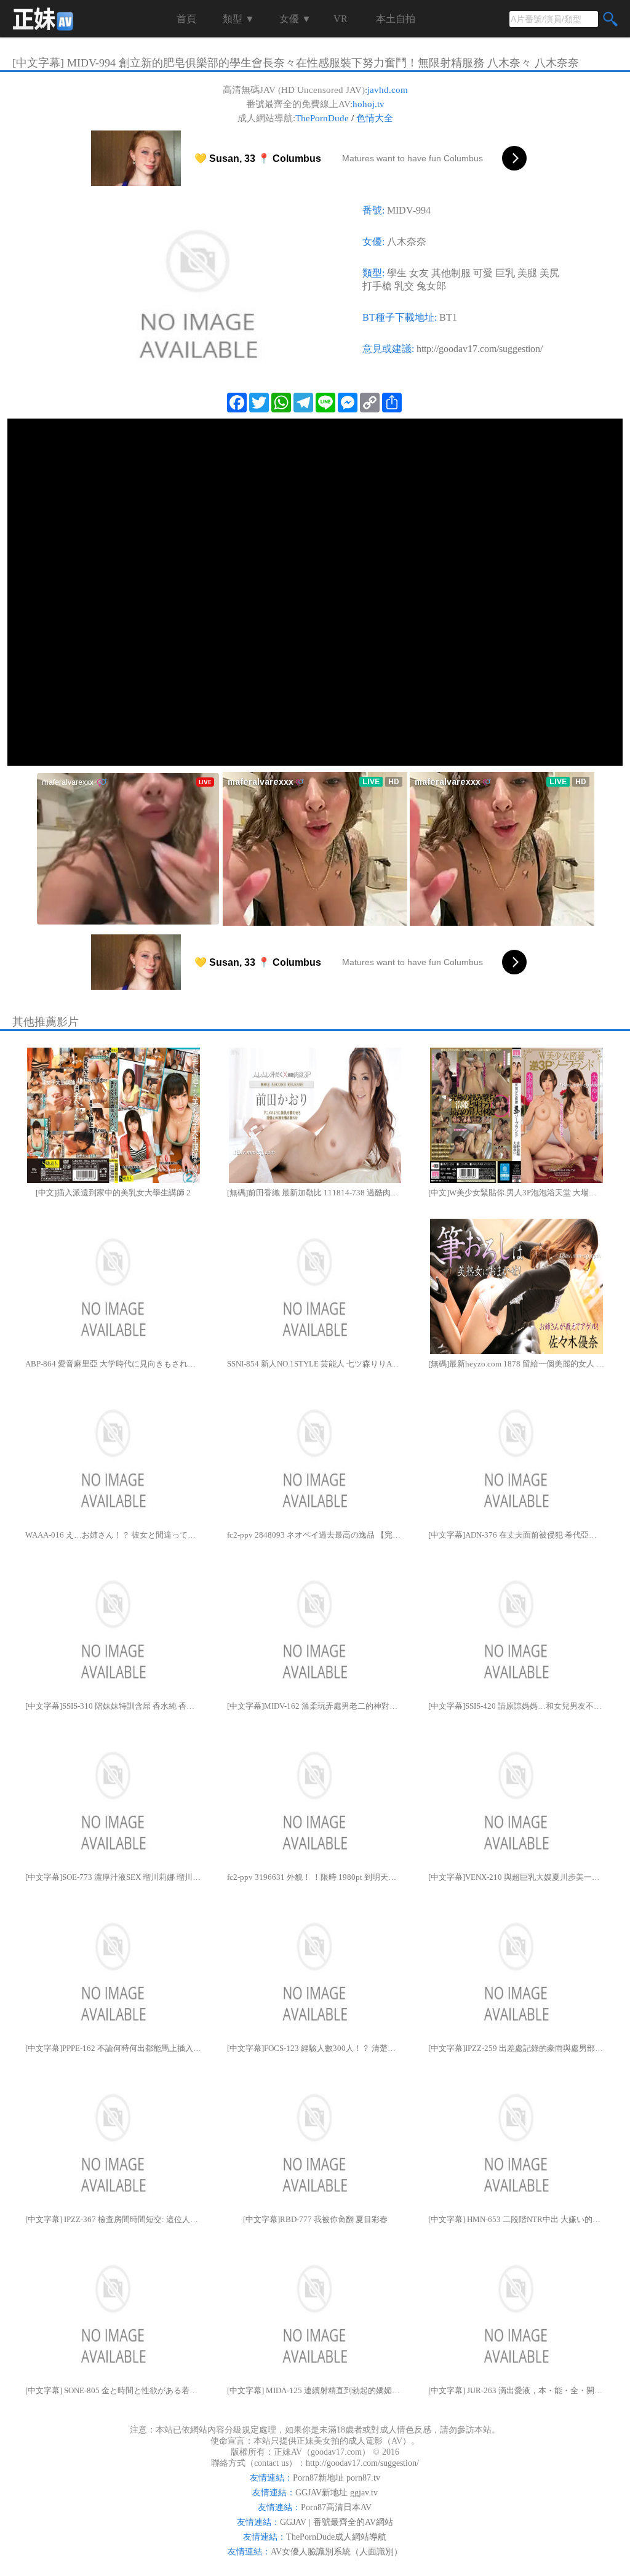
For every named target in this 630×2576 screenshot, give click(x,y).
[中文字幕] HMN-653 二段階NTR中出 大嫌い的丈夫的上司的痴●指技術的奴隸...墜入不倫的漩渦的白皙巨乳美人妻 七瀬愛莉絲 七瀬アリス (516, 2219)
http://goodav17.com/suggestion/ (480, 349)
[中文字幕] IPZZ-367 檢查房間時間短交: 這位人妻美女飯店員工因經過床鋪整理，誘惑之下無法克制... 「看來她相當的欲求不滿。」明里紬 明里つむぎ (114, 2219)
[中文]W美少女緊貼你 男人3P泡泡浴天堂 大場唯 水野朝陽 (516, 1193)
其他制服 (451, 273)
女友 (419, 273)
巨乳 (505, 273)
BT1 (448, 317)
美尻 (549, 273)
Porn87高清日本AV (336, 2507)
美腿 (527, 273)
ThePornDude (322, 118)
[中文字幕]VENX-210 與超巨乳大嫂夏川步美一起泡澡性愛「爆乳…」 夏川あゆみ (516, 1877)
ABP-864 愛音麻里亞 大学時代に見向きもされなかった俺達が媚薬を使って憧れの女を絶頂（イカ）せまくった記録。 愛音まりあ (114, 1364)
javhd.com (388, 90)
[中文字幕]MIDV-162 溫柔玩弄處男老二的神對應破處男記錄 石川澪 (315, 1706)
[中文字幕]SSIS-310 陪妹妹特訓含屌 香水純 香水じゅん (114, 1706)
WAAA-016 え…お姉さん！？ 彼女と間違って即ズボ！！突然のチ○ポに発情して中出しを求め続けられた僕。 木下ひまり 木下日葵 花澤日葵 (114, 1535)
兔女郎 (431, 286)
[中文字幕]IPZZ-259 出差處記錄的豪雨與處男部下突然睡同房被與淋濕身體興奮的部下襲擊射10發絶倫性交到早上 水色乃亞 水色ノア (516, 2048)
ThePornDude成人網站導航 (336, 2537)
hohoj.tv (369, 104)
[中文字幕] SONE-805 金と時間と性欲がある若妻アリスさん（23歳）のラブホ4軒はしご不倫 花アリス (114, 2390)
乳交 (404, 286)
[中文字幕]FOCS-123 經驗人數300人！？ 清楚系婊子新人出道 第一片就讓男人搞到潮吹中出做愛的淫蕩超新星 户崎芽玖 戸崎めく (315, 2048)
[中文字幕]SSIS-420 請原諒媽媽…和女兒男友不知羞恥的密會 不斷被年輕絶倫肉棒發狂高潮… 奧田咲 (516, 1706)
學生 (397, 273)
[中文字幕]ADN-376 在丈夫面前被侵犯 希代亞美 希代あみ (516, 1535)
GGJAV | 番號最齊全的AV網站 (337, 2522)
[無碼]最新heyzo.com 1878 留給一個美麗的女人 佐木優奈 (516, 1364)
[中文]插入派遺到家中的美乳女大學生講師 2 (113, 1193)
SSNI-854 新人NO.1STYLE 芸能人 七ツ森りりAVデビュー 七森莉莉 (315, 1364)
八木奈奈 (407, 242)
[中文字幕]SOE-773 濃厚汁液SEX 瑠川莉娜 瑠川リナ (114, 1877)
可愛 (483, 273)
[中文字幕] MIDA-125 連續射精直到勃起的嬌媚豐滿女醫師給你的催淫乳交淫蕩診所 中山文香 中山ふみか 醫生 (315, 2390)
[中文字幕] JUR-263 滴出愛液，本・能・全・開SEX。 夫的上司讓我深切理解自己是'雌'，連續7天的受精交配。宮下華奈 (516, 2390)
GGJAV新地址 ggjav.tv (337, 2493)
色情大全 (375, 118)
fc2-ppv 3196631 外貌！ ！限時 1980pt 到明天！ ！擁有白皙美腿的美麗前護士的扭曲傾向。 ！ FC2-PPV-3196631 (315, 1877)
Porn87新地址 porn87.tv (337, 2478)
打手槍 (377, 286)
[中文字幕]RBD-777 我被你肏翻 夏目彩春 (315, 2219)
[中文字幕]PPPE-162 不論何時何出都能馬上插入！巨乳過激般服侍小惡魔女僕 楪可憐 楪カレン (114, 2048)
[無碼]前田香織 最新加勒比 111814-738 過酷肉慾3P (315, 1193)
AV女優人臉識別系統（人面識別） (337, 2552)
